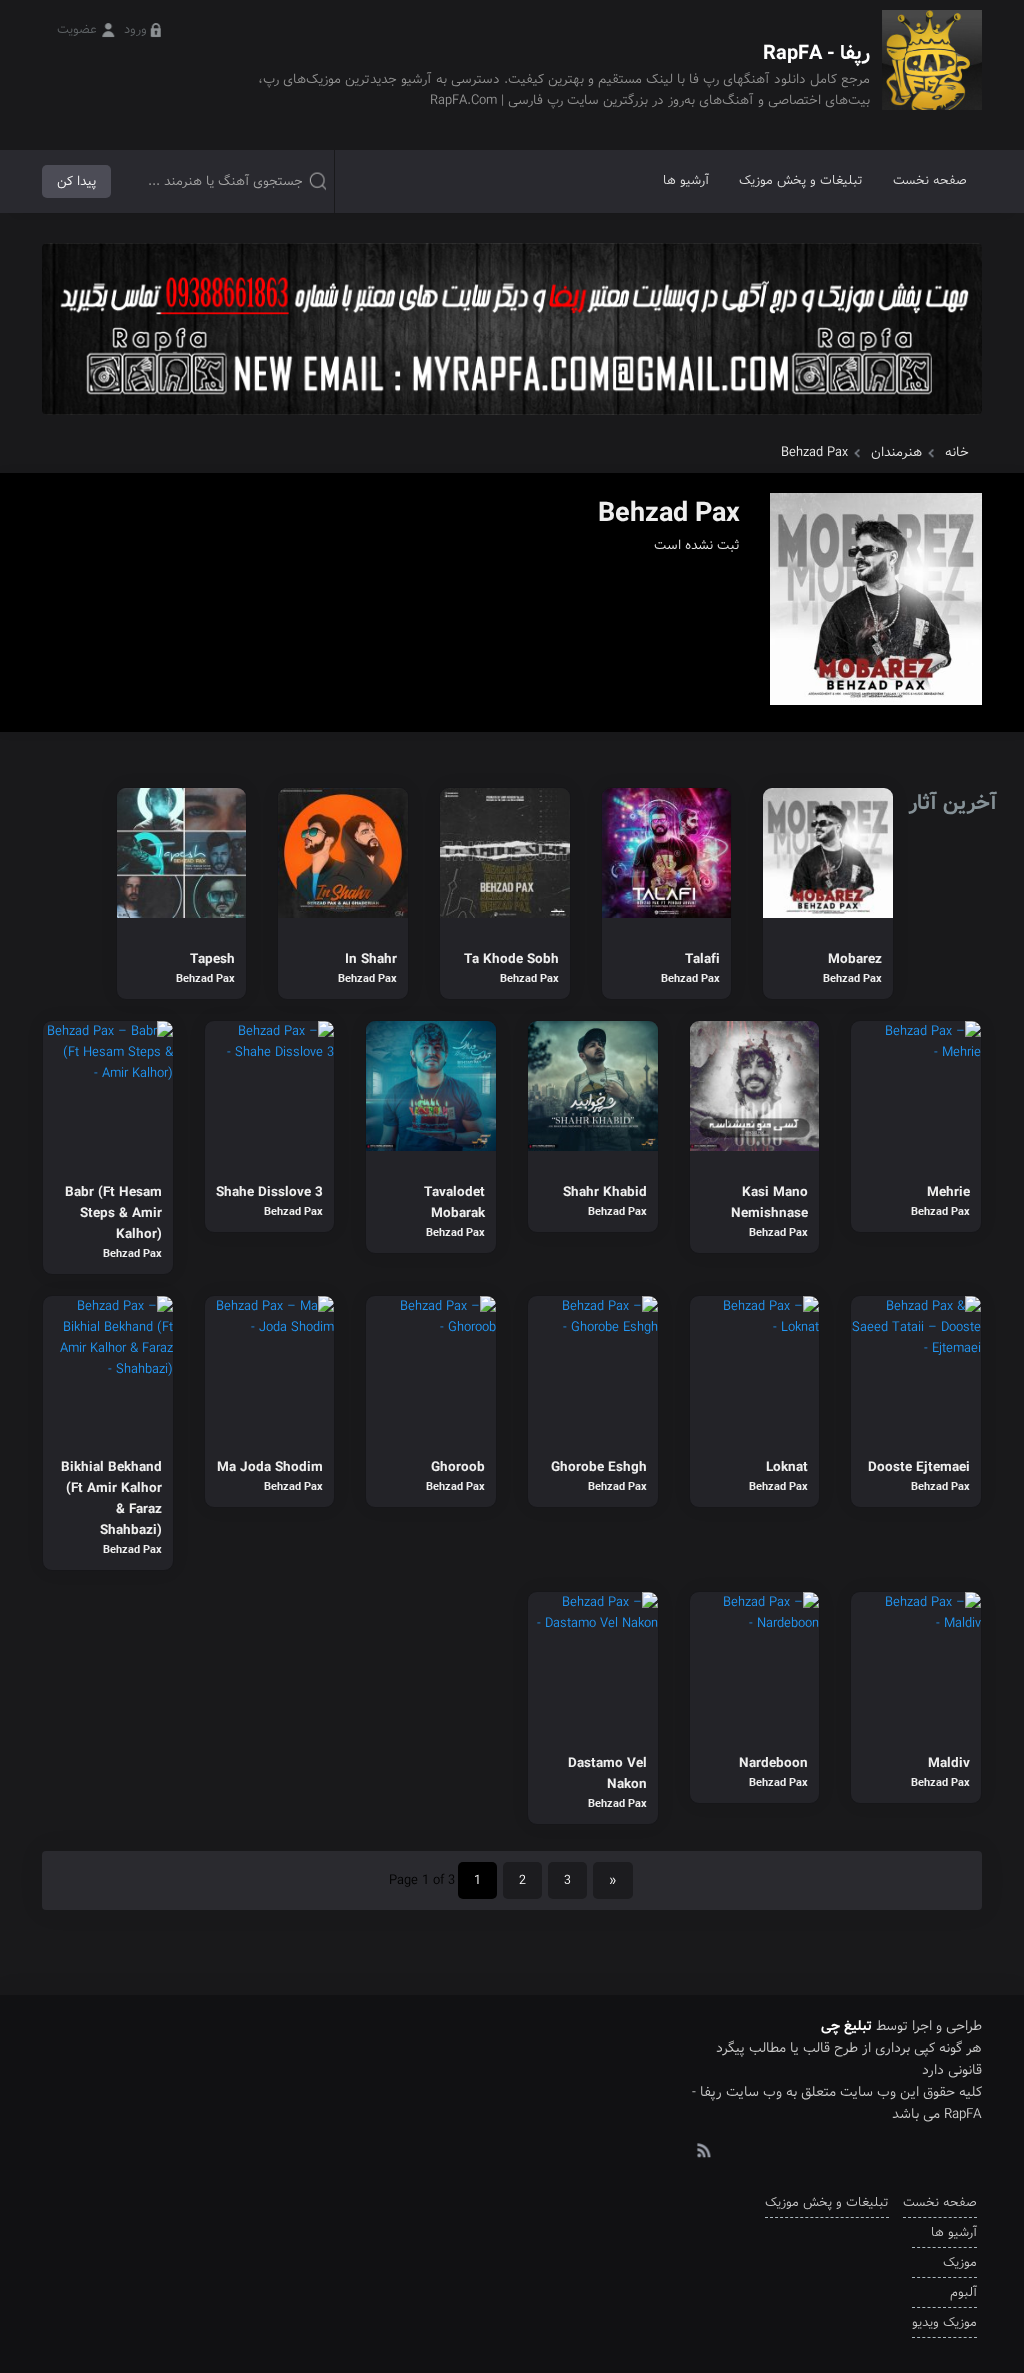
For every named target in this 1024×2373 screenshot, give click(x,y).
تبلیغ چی (846, 2026)
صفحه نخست (930, 180)
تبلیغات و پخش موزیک (801, 180)
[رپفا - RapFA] (932, 74)
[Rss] (703, 2149)
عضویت (77, 29)
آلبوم (963, 2292)
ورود (135, 29)
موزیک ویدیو (944, 2322)
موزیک (960, 2262)
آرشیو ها (686, 180)
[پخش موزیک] (512, 421)
